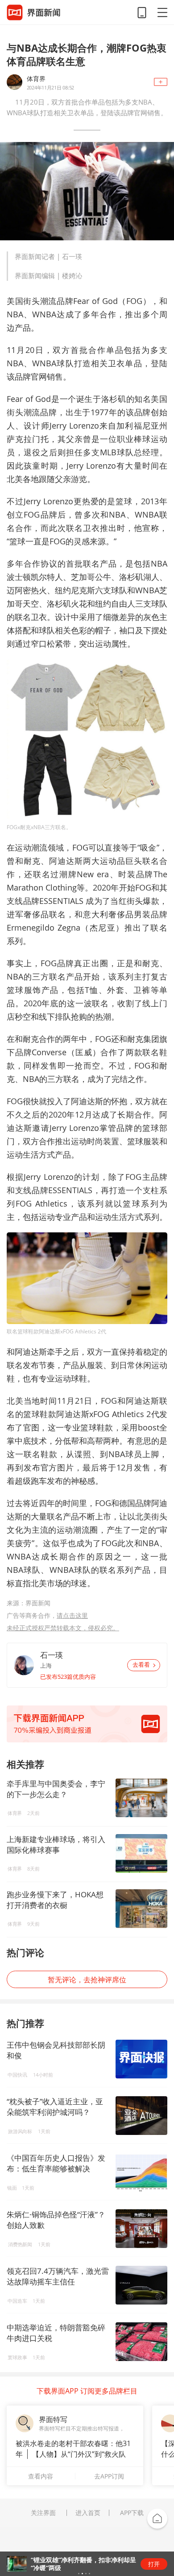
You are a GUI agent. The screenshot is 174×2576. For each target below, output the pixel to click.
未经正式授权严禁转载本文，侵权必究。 (63, 1628)
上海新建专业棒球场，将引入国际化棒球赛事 (56, 1845)
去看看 (141, 1665)
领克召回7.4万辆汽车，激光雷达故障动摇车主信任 (58, 2276)
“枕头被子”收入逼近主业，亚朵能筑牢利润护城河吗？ (55, 2107)
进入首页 (88, 2513)
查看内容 (41, 2476)
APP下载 (132, 2513)
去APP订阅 (109, 2476)
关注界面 (43, 2513)
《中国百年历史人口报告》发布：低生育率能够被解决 (56, 2163)
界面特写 (53, 2419)
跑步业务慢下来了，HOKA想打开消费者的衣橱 (55, 1900)
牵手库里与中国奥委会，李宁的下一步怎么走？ (56, 1789)
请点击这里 (72, 1615)
